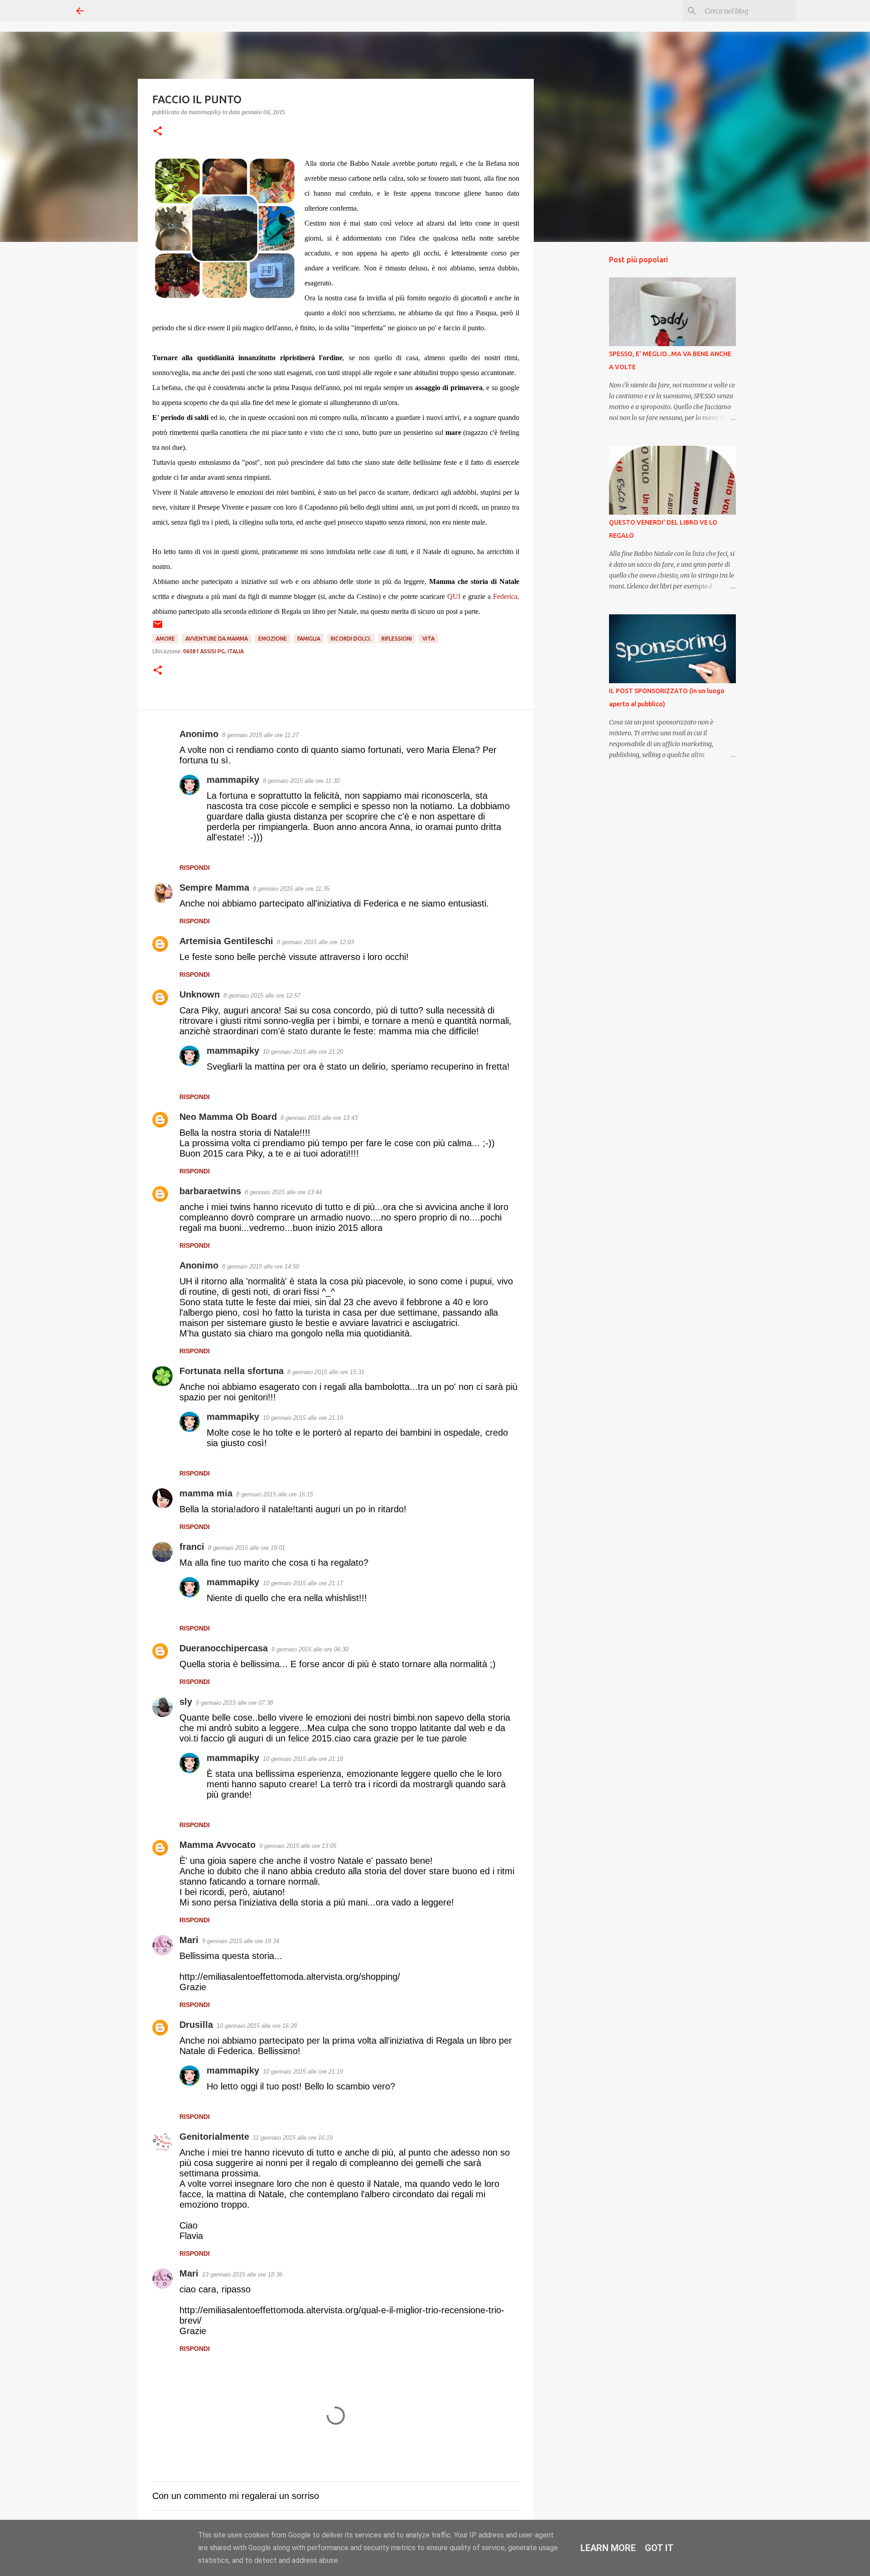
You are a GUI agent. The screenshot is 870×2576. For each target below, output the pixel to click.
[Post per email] (158, 628)
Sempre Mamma (214, 888)
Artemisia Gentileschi (226, 941)
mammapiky (233, 780)
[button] (158, 132)
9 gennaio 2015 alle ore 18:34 (241, 1941)
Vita (428, 639)
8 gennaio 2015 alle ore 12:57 (262, 996)
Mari (189, 1940)
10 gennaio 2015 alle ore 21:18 (303, 1759)
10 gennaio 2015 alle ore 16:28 (257, 2026)
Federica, (506, 596)
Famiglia (309, 639)
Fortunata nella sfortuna (232, 1371)
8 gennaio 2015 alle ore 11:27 (260, 735)
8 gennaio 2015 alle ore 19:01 (246, 1548)
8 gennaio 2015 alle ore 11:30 (301, 781)
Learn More (608, 2548)
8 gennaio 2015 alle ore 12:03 (315, 942)
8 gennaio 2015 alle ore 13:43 (319, 1118)
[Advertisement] (580, 391)
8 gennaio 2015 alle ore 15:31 (326, 1372)
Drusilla (196, 2025)
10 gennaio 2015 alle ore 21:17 (303, 1583)
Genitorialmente (214, 2137)
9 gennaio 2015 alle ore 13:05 (298, 1846)
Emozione (273, 639)
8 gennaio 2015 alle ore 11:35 (291, 889)
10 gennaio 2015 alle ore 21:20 (303, 1052)
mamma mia (206, 1493)
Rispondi (195, 868)
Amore (165, 639)
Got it (659, 2548)
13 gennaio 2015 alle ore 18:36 (242, 2275)
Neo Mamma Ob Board (228, 1117)
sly (186, 1702)
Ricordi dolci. (351, 639)
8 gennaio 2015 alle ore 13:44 (283, 1192)
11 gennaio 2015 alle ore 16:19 (293, 2138)
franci (192, 1547)
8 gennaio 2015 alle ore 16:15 (275, 1494)
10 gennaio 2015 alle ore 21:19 (303, 1418)
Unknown (200, 994)
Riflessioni (397, 639)
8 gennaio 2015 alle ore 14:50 (261, 1266)
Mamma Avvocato (217, 1845)
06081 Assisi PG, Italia (213, 651)
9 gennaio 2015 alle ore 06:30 (310, 1649)
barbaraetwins (210, 1191)
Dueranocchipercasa (224, 1648)
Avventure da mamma (217, 639)
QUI (455, 596)
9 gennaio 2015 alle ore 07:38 (234, 1703)
